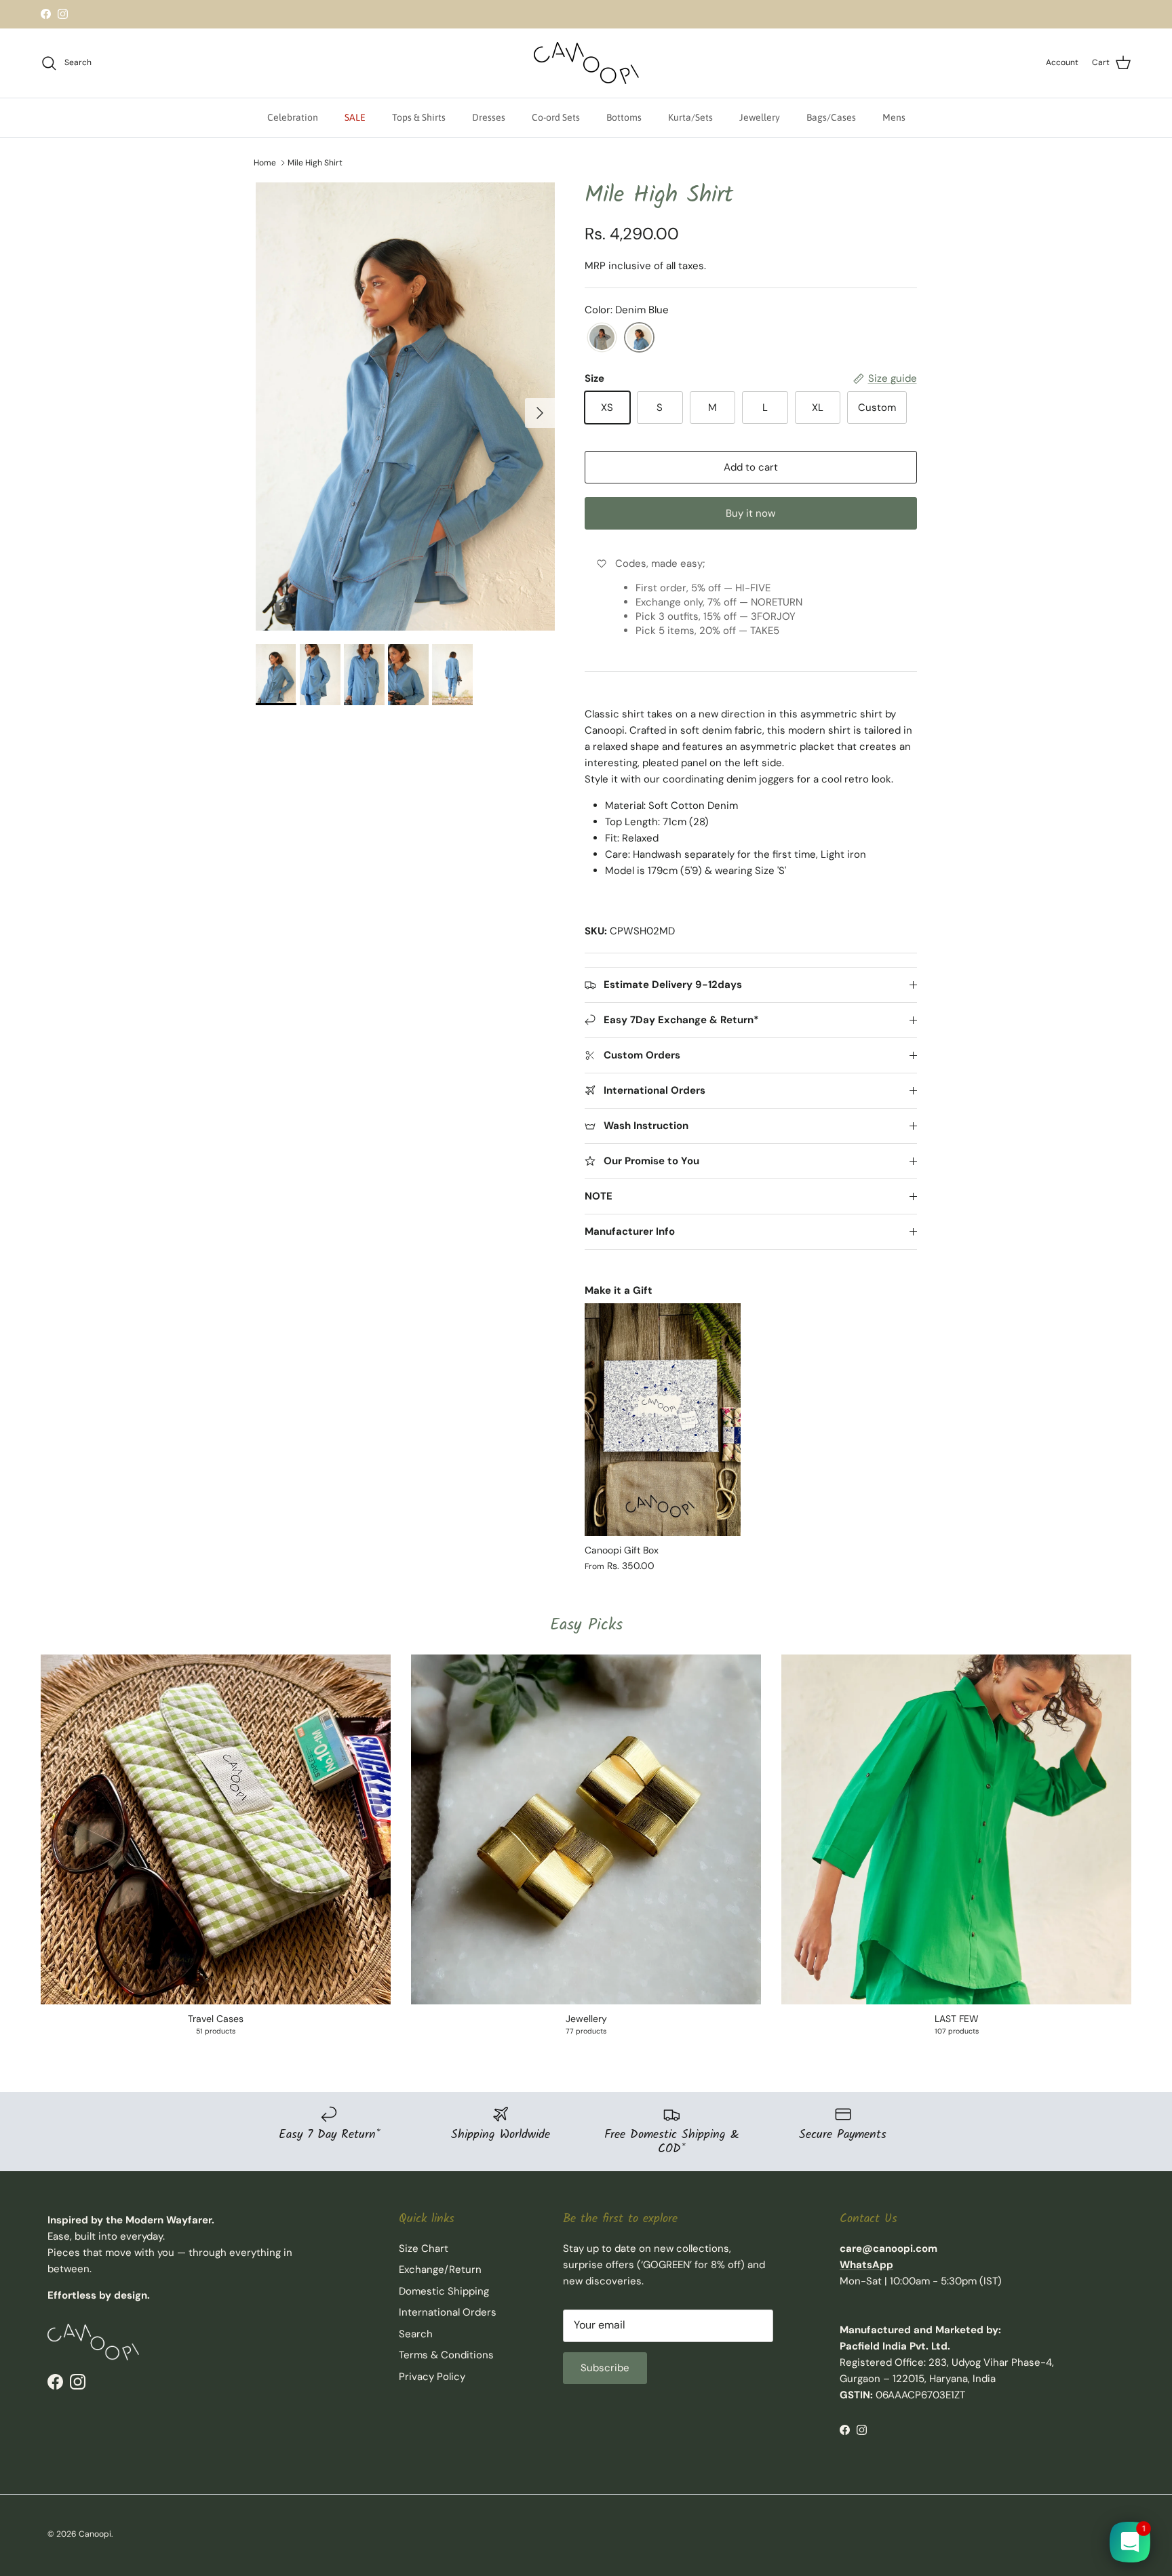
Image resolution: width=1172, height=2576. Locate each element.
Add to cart (751, 467)
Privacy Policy (432, 2377)
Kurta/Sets (690, 117)
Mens (894, 117)
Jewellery (760, 117)
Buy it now (750, 513)
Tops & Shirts (419, 117)
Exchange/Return (440, 2270)
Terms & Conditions (446, 2355)
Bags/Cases (831, 117)
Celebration (293, 117)
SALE (355, 117)
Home (265, 163)
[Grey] (602, 338)
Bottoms (624, 117)
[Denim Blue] (639, 338)
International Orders (448, 2312)
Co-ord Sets (556, 117)
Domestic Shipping (444, 2291)
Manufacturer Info (630, 1231)
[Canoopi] (586, 63)
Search (416, 2334)
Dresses (489, 117)
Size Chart (424, 2248)
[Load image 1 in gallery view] (405, 407)
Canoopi (95, 2534)
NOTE (599, 1196)
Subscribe (605, 2368)
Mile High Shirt (315, 163)
